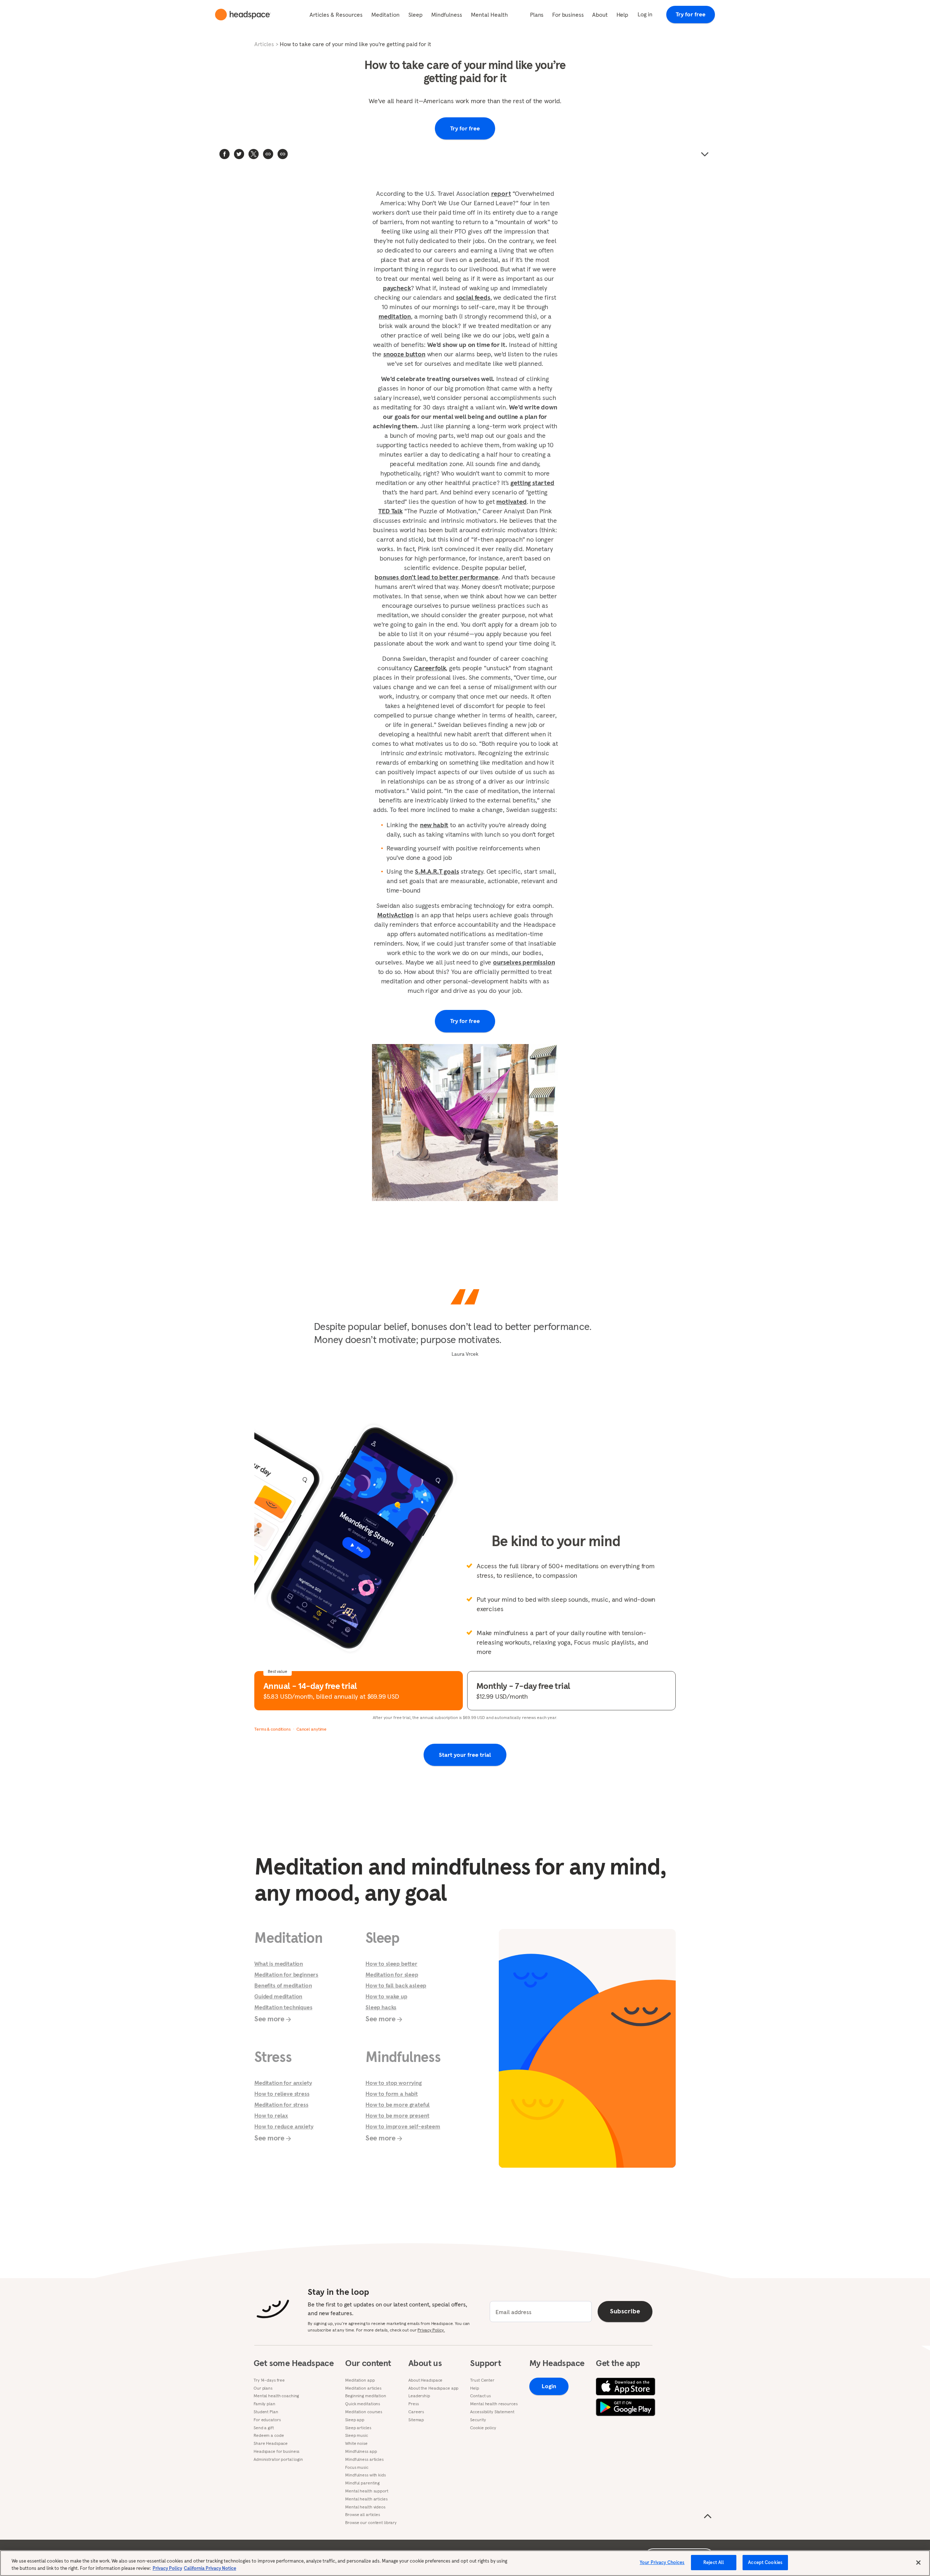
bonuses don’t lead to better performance (436, 577)
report (501, 193)
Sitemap (416, 2420)
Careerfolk (430, 668)
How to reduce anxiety (284, 2126)
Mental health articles (366, 2499)
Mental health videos (365, 2507)
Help (622, 15)
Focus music (357, 2467)
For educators (267, 2420)
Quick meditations (363, 2404)
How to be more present (397, 2115)
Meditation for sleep (392, 1974)
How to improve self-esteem (403, 2126)
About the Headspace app (433, 2388)
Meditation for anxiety (283, 2083)
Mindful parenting (362, 2483)
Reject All (714, 2562)
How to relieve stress (282, 2094)
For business (568, 15)
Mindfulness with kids (365, 2475)
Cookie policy (483, 2428)
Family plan (264, 2404)
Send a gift (264, 2428)
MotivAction (395, 915)
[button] (283, 154)
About (600, 15)
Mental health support (367, 2491)
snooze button (404, 354)
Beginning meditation (366, 2396)
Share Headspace (271, 2443)
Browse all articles (363, 2515)
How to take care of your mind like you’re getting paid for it (355, 44)
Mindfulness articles (364, 2459)
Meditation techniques (283, 2007)
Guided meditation (278, 1996)
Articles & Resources (336, 15)
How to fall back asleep (396, 1985)
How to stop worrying (394, 2083)
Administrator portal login (278, 2459)
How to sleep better (391, 1964)
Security (478, 2420)
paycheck (397, 288)
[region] (465, 2563)
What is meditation (279, 1964)
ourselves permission (524, 962)
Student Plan (266, 2412)
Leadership (419, 2396)
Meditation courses (364, 2412)
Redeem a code (269, 2435)
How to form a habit (392, 2094)
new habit (434, 825)
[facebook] (225, 154)
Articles (264, 44)
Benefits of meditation (283, 1985)
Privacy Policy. (431, 2330)
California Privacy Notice (210, 2568)
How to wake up (386, 1996)
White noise (356, 2443)
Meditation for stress (281, 2104)
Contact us (480, 2396)
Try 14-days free (269, 2380)
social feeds (473, 297)
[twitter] (239, 154)
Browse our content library (371, 2523)
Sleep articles (358, 2428)
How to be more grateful (398, 2104)
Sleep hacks (381, 2007)
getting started (532, 483)
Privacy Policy (167, 2568)
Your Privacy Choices (662, 2562)
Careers (416, 2412)
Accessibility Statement (492, 2412)
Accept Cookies (765, 2562)
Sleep (415, 15)
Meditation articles (363, 2388)
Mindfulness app (361, 2451)
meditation (395, 316)
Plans (537, 15)
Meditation (385, 15)
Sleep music (357, 2435)
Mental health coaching (276, 2396)
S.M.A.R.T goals (437, 871)
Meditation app (360, 2380)
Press (413, 2404)
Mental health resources (494, 2404)
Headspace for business (276, 2451)
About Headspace (425, 2380)
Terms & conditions (272, 1729)
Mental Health (489, 15)
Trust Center (482, 2380)
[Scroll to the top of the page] (708, 2516)
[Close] (918, 2563)
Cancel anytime (312, 1729)
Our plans (263, 2388)
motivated (511, 502)
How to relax (271, 2115)
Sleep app (355, 2420)
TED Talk (390, 511)
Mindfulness (447, 15)
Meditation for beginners (286, 1974)
